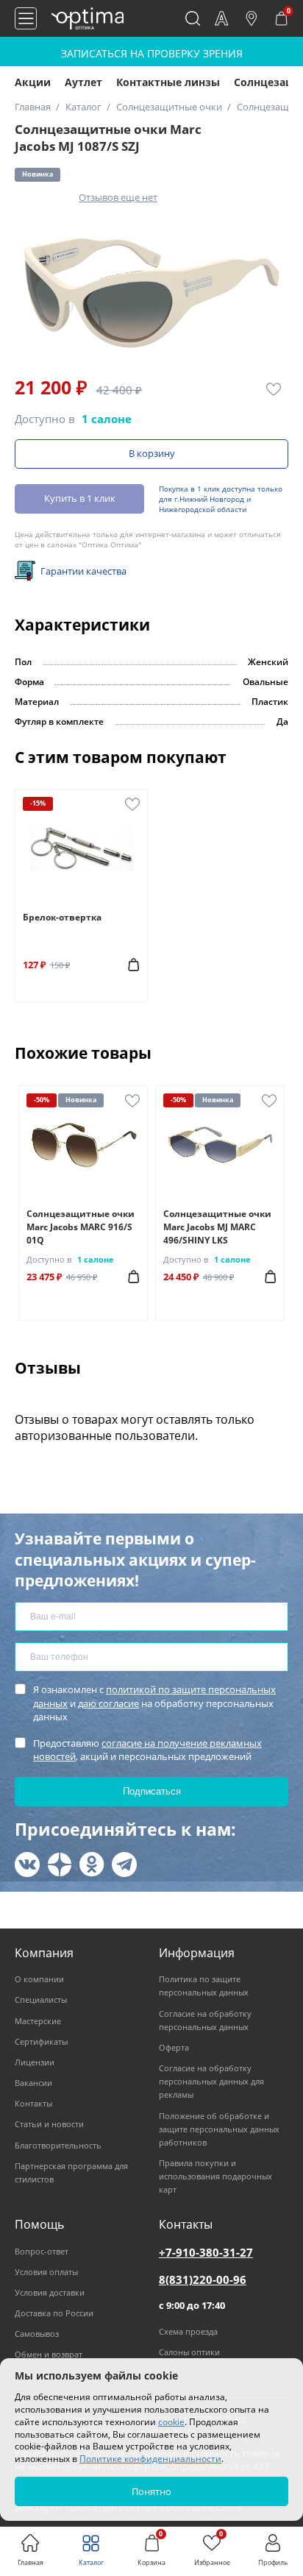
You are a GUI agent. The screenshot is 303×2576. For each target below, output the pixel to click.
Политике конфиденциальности (150, 2459)
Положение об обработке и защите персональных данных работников (219, 2129)
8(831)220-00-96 (203, 2279)
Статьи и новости (49, 2124)
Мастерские (38, 2021)
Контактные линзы (168, 82)
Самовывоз (37, 2334)
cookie (171, 2422)
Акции (33, 82)
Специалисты (41, 2000)
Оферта (174, 2047)
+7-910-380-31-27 (206, 2252)
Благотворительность (58, 2145)
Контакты (33, 2103)
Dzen (60, 1864)
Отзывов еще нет (118, 197)
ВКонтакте (27, 1864)
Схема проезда (188, 2331)
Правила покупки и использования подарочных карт (215, 2176)
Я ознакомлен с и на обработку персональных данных (154, 1703)
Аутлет (83, 82)
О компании (39, 1979)
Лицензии (35, 2062)
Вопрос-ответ (42, 2251)
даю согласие (108, 1703)
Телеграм (124, 1864)
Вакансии (33, 2083)
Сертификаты (41, 2041)
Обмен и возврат (49, 2354)
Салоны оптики (189, 2352)
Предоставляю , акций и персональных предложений (147, 1750)
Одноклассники (92, 1864)
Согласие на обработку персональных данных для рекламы (211, 2081)
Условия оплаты (46, 2272)
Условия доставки (50, 2292)
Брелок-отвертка (62, 917)
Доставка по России (54, 2313)
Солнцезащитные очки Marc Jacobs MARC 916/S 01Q (81, 1227)
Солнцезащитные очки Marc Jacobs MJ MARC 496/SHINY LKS (217, 1227)
